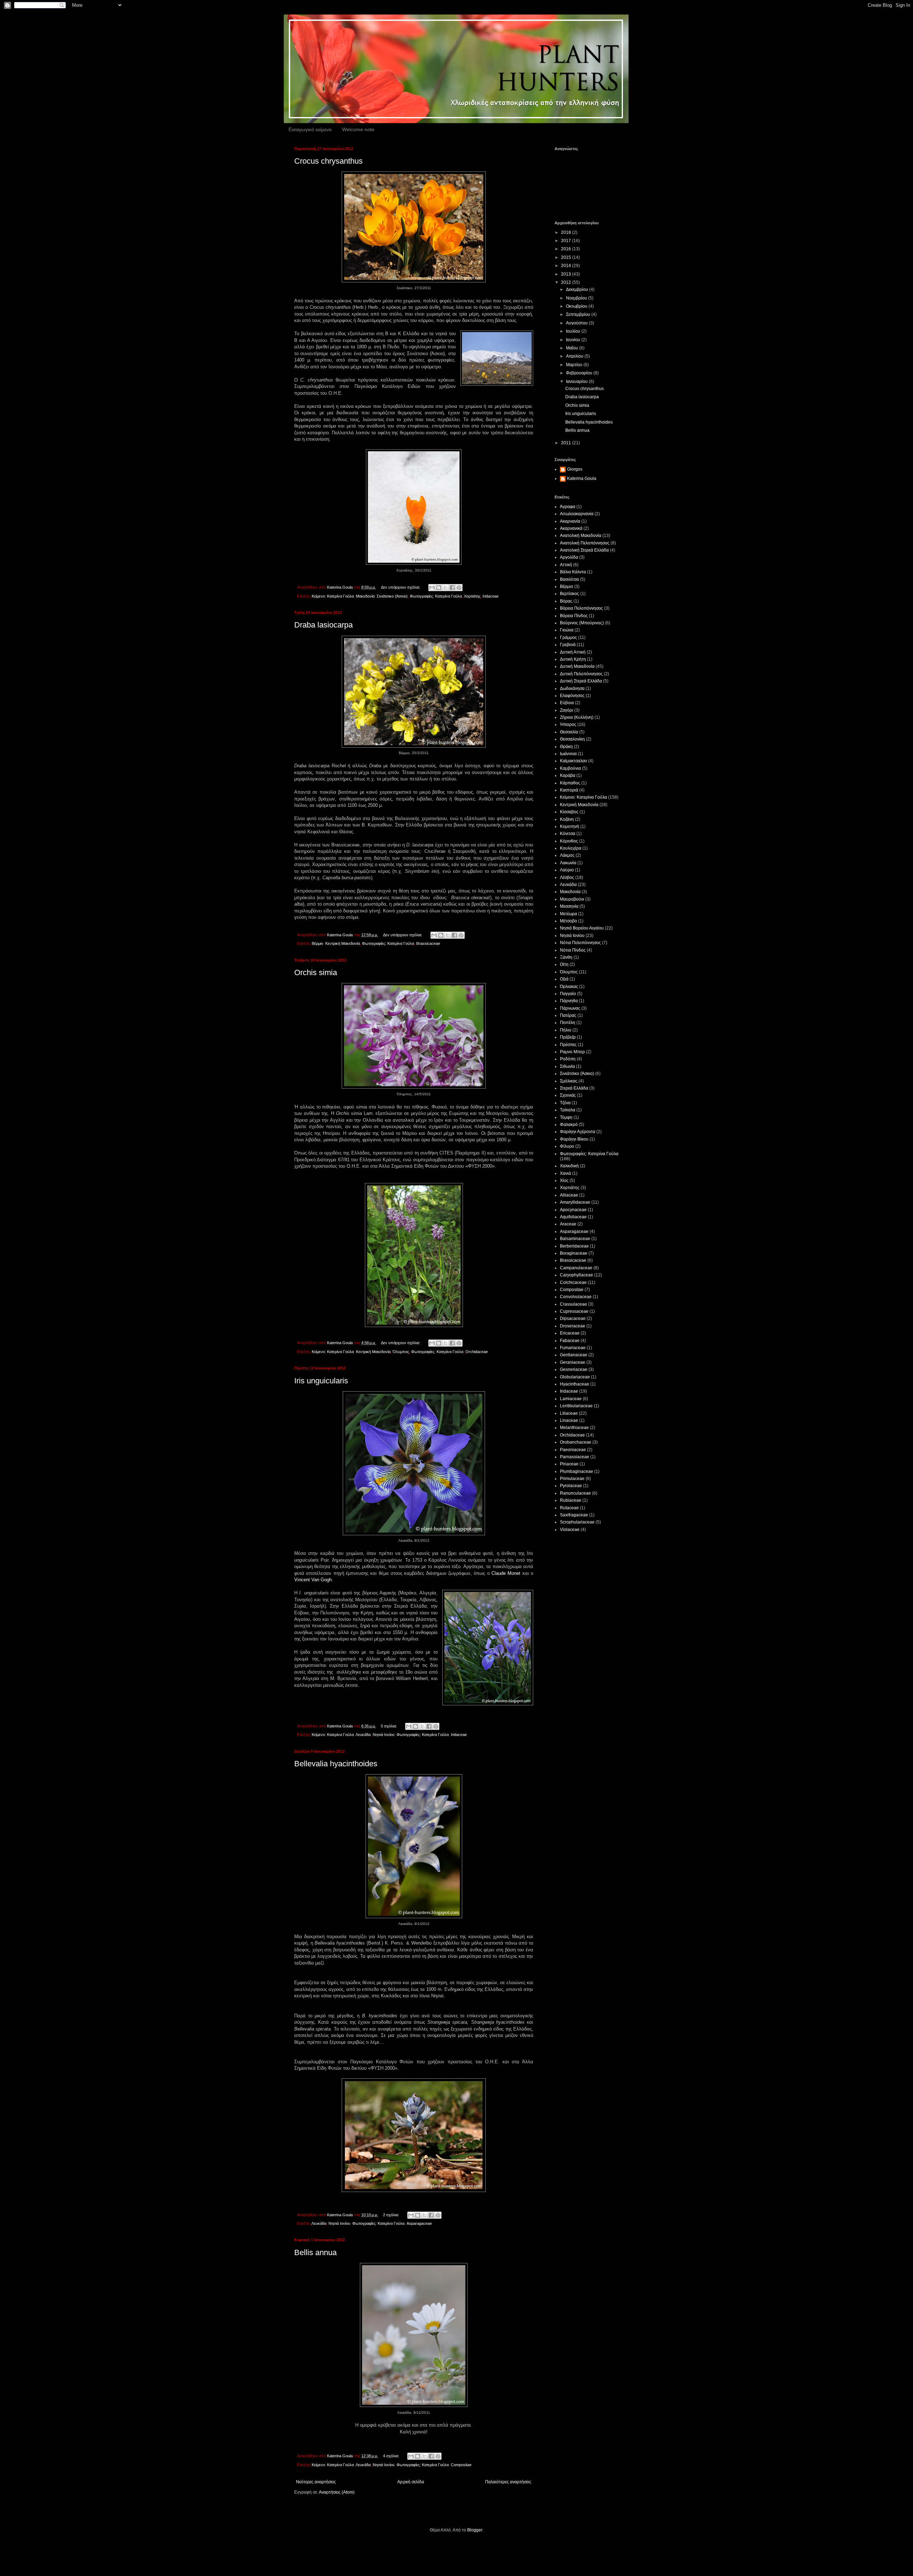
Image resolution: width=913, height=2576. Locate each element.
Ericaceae (570, 1333)
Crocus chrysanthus (328, 161)
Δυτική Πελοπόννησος (581, 674)
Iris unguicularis (321, 1381)
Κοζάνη (567, 819)
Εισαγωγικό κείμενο (310, 129)
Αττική (566, 565)
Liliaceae (569, 1413)
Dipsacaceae (573, 1318)
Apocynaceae (573, 1210)
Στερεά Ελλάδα (574, 1088)
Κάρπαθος (570, 783)
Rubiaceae (571, 1500)
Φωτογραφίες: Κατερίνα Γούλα (436, 596)
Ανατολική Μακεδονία (581, 536)
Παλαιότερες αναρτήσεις (508, 2482)
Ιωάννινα (568, 754)
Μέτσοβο (568, 921)
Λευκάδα (363, 1735)
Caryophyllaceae (577, 1275)
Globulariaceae (575, 1377)
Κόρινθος (569, 841)
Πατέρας (568, 1015)
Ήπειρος (568, 724)
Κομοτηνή (570, 826)
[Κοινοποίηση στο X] (445, 588)
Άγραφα (568, 507)
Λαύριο (567, 870)
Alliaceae (569, 1195)
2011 (567, 443)
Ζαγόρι (567, 710)
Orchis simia (316, 972)
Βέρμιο (317, 943)
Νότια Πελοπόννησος (580, 943)
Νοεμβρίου (577, 298)
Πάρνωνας (570, 1008)
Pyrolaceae (571, 1486)
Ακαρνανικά (571, 528)
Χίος (564, 1181)
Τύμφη (566, 1117)
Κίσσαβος (569, 812)
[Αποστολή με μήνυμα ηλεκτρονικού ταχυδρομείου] (432, 588)
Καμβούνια (570, 768)
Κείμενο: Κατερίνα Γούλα (333, 596)
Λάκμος (567, 855)
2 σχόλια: (392, 2215)
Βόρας (566, 601)
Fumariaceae (573, 1348)
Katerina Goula (582, 478)
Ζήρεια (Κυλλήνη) (577, 717)
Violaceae (570, 1530)
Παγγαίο (568, 994)
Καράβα (568, 775)
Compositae (461, 2465)
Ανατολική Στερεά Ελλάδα (584, 550)
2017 (567, 241)
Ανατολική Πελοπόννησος (585, 543)
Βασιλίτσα (569, 579)
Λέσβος (567, 877)
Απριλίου (575, 356)
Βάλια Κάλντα (573, 572)
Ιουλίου (574, 331)
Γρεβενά (568, 645)
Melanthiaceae (574, 1428)
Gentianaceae (574, 1355)
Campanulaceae (576, 1268)
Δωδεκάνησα (572, 688)
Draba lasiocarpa (323, 625)
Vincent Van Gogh (313, 1580)
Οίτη (564, 964)
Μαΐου (573, 348)
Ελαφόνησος (572, 696)
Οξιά (564, 979)
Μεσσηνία (569, 906)
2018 (567, 232)
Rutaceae (569, 1508)
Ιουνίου (574, 340)
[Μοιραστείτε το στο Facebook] (452, 588)
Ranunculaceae (575, 1493)
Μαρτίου (575, 365)
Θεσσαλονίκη (572, 739)
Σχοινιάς (568, 1095)
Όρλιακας (569, 987)
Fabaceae (570, 1341)
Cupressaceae (574, 1311)
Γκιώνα (567, 630)
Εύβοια (567, 703)
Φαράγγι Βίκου (574, 1139)
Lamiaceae (571, 1399)
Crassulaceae (573, 1304)
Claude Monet (506, 1573)
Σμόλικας (569, 1081)
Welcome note (358, 129)
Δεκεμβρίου (578, 290)
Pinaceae (569, 1464)
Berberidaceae (574, 1246)
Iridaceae (491, 596)
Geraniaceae (573, 1362)
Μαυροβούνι (572, 899)
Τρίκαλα (568, 1110)
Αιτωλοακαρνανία (577, 514)
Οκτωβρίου (577, 306)
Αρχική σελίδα (411, 2482)
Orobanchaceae (576, 1442)
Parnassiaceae (575, 1457)
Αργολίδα (569, 557)
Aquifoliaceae (573, 1217)
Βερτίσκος (570, 594)
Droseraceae (573, 1326)
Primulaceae (572, 1479)
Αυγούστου (577, 323)
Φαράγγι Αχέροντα (578, 1132)
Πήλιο (566, 1030)
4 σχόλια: (392, 2456)
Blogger (475, 2530)
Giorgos (575, 469)
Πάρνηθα (569, 1001)
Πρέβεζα (568, 1037)
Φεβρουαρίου (580, 373)
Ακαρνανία (570, 521)
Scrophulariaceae (577, 1522)
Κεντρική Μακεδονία (343, 943)
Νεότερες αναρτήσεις (316, 2482)
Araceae (568, 1224)
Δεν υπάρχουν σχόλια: (401, 587)
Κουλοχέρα (571, 848)
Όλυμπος (401, 1352)
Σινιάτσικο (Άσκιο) (392, 596)
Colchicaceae (573, 1282)
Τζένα (565, 1103)
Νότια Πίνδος (573, 950)
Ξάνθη (566, 957)
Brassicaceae (428, 943)
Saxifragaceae (574, 1515)
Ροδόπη (568, 1059)
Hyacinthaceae (575, 1384)
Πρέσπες (568, 1045)
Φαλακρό (569, 1125)
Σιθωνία (567, 1066)
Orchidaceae (477, 1352)
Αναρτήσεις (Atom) (337, 2492)
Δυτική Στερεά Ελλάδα (581, 681)
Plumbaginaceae (577, 1471)
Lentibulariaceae (576, 1406)
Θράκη (566, 747)
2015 (567, 257)
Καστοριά (569, 790)
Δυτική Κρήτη (573, 659)
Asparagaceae (419, 2223)
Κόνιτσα (568, 834)
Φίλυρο (567, 1146)
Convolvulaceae (576, 1297)
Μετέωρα (568, 914)
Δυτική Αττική (573, 652)
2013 (567, 274)
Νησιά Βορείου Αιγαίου (582, 928)
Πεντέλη (568, 1023)
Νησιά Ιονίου (384, 1735)
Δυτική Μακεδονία (577, 666)
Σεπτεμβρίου (579, 314)
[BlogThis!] (439, 588)
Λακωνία (568, 863)
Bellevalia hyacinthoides (336, 1764)
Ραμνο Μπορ (572, 1052)
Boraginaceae (574, 1253)
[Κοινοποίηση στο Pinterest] (459, 588)
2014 (567, 266)
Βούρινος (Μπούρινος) (582, 623)
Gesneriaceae (574, 1369)
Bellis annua (315, 2252)
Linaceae (569, 1420)
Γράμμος (568, 637)
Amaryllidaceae (575, 1202)
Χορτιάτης (472, 596)
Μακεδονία (365, 596)
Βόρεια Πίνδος (574, 616)
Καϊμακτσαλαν (573, 761)
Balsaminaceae (575, 1239)
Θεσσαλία (569, 732)
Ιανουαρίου (577, 381)
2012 (567, 282)
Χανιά (565, 1173)
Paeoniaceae (573, 1450)
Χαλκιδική (569, 1166)
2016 (567, 249)
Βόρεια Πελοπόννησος (582, 608)
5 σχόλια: (389, 1726)
